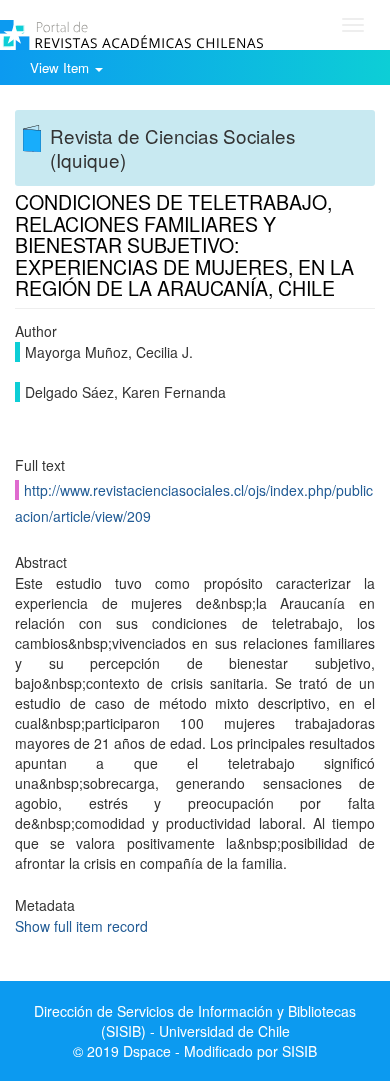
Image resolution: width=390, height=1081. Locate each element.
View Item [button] (61, 67)
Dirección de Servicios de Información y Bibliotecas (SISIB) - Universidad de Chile (195, 1021)
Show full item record (81, 926)
